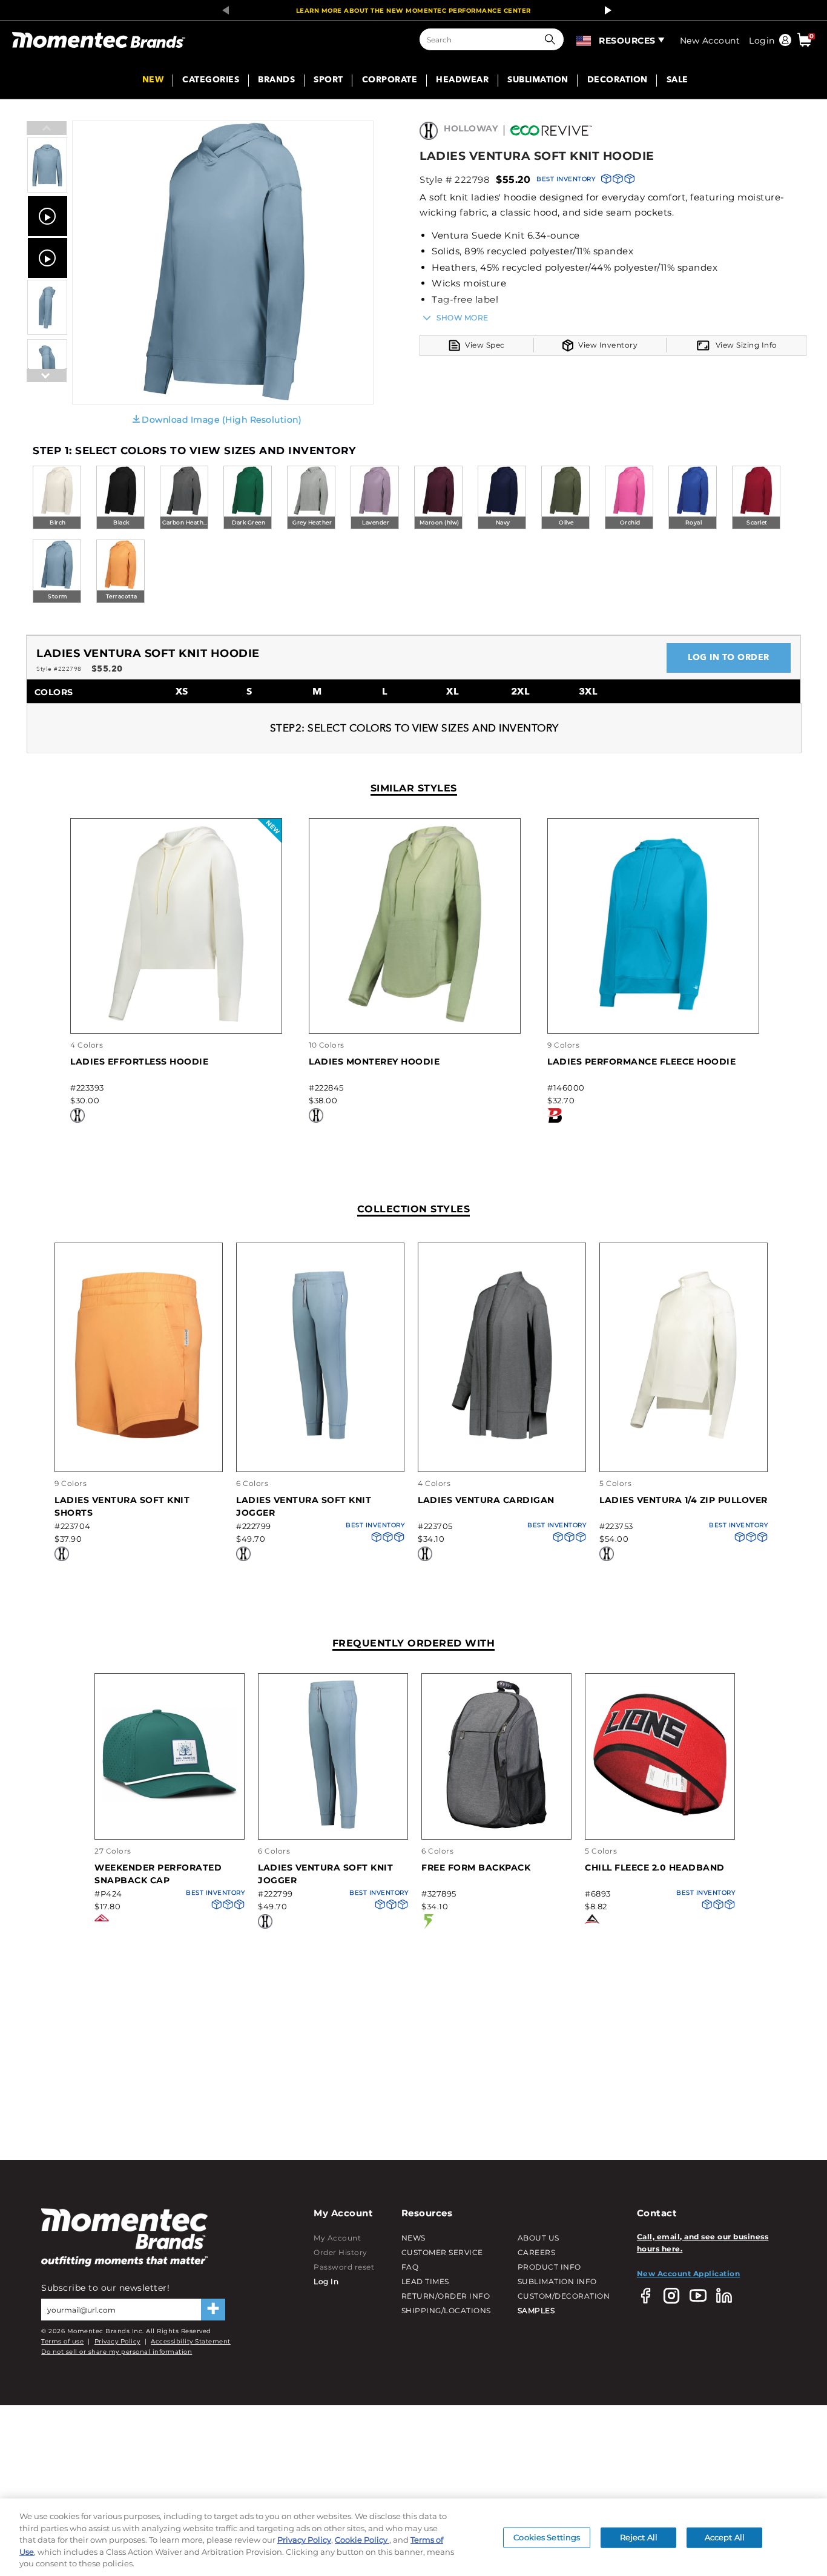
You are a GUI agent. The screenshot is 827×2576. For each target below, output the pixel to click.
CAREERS (537, 2252)
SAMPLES (536, 2310)
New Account (710, 41)
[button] (553, 39)
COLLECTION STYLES (414, 1209)
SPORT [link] (328, 81)
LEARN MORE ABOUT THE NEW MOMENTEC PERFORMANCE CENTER (413, 11)
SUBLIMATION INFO (557, 2281)
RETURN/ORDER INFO (446, 2296)
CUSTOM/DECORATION (564, 2296)
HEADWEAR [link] (462, 81)
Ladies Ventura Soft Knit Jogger (304, 1506)
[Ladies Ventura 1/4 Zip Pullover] (684, 1437)
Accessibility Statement (191, 2341)
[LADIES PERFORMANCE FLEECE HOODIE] (653, 1021)
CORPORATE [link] (390, 81)
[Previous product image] (47, 129)
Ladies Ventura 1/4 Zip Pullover (684, 1500)
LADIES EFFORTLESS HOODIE (139, 1062)
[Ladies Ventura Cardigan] (502, 1437)
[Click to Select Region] (585, 39)
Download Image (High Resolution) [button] (222, 420)
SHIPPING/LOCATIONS (446, 2310)
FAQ (410, 2267)
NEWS (413, 2238)
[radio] (57, 498)
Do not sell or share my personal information (117, 2352)
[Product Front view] (47, 190)
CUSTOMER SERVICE (442, 2252)
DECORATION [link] (618, 81)
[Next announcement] (605, 10)
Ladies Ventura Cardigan (486, 1500)
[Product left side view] (47, 332)
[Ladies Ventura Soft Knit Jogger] (320, 1437)
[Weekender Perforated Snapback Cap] (170, 1827)
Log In (326, 2281)
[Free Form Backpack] (496, 1827)
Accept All (725, 2537)
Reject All (639, 2537)
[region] (413, 2537)
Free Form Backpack (476, 1868)
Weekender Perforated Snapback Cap (158, 1874)
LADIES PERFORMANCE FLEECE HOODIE (641, 1062)
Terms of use (62, 2341)
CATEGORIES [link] (211, 81)
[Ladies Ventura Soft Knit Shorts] (139, 1437)
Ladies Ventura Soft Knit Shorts (122, 1506)
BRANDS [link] (276, 81)
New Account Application (689, 2274)
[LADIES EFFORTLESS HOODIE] (176, 1021)
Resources (627, 41)
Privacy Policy (117, 2341)
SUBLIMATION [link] (538, 81)
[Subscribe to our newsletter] (213, 2310)
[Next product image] (47, 405)
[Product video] (48, 216)
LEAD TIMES (425, 2281)
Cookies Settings (547, 2537)
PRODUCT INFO (549, 2267)
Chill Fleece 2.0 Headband (655, 1868)
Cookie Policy (362, 2540)
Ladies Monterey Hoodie (374, 1062)
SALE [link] (677, 81)
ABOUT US (539, 2238)
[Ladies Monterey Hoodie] (415, 1021)
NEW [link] (153, 81)
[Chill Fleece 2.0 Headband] (660, 1827)
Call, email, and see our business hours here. (703, 2243)
